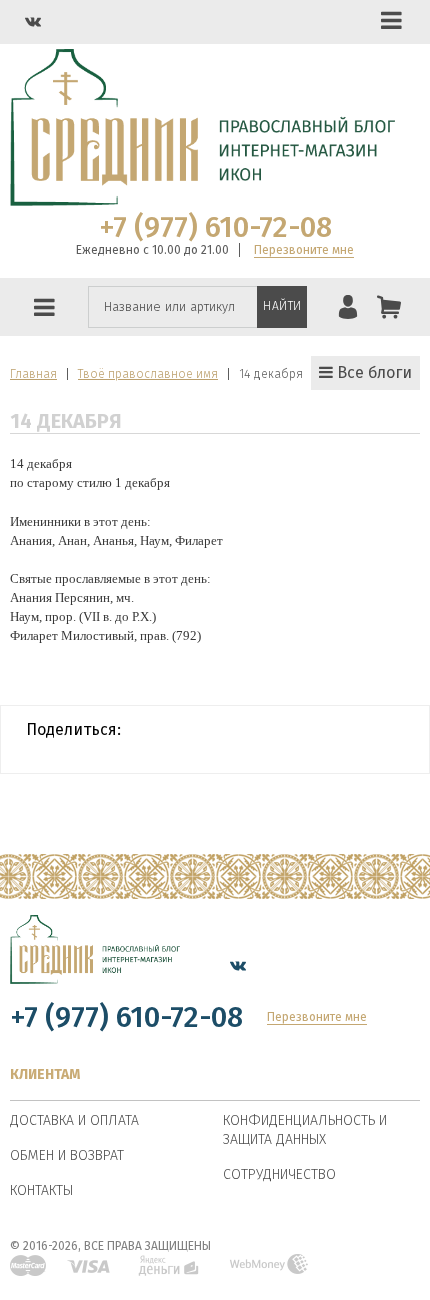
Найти (282, 306)
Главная (33, 374)
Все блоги (372, 372)
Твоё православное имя (148, 374)
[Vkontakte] (33, 21)
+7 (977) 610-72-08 (215, 228)
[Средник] (95, 965)
